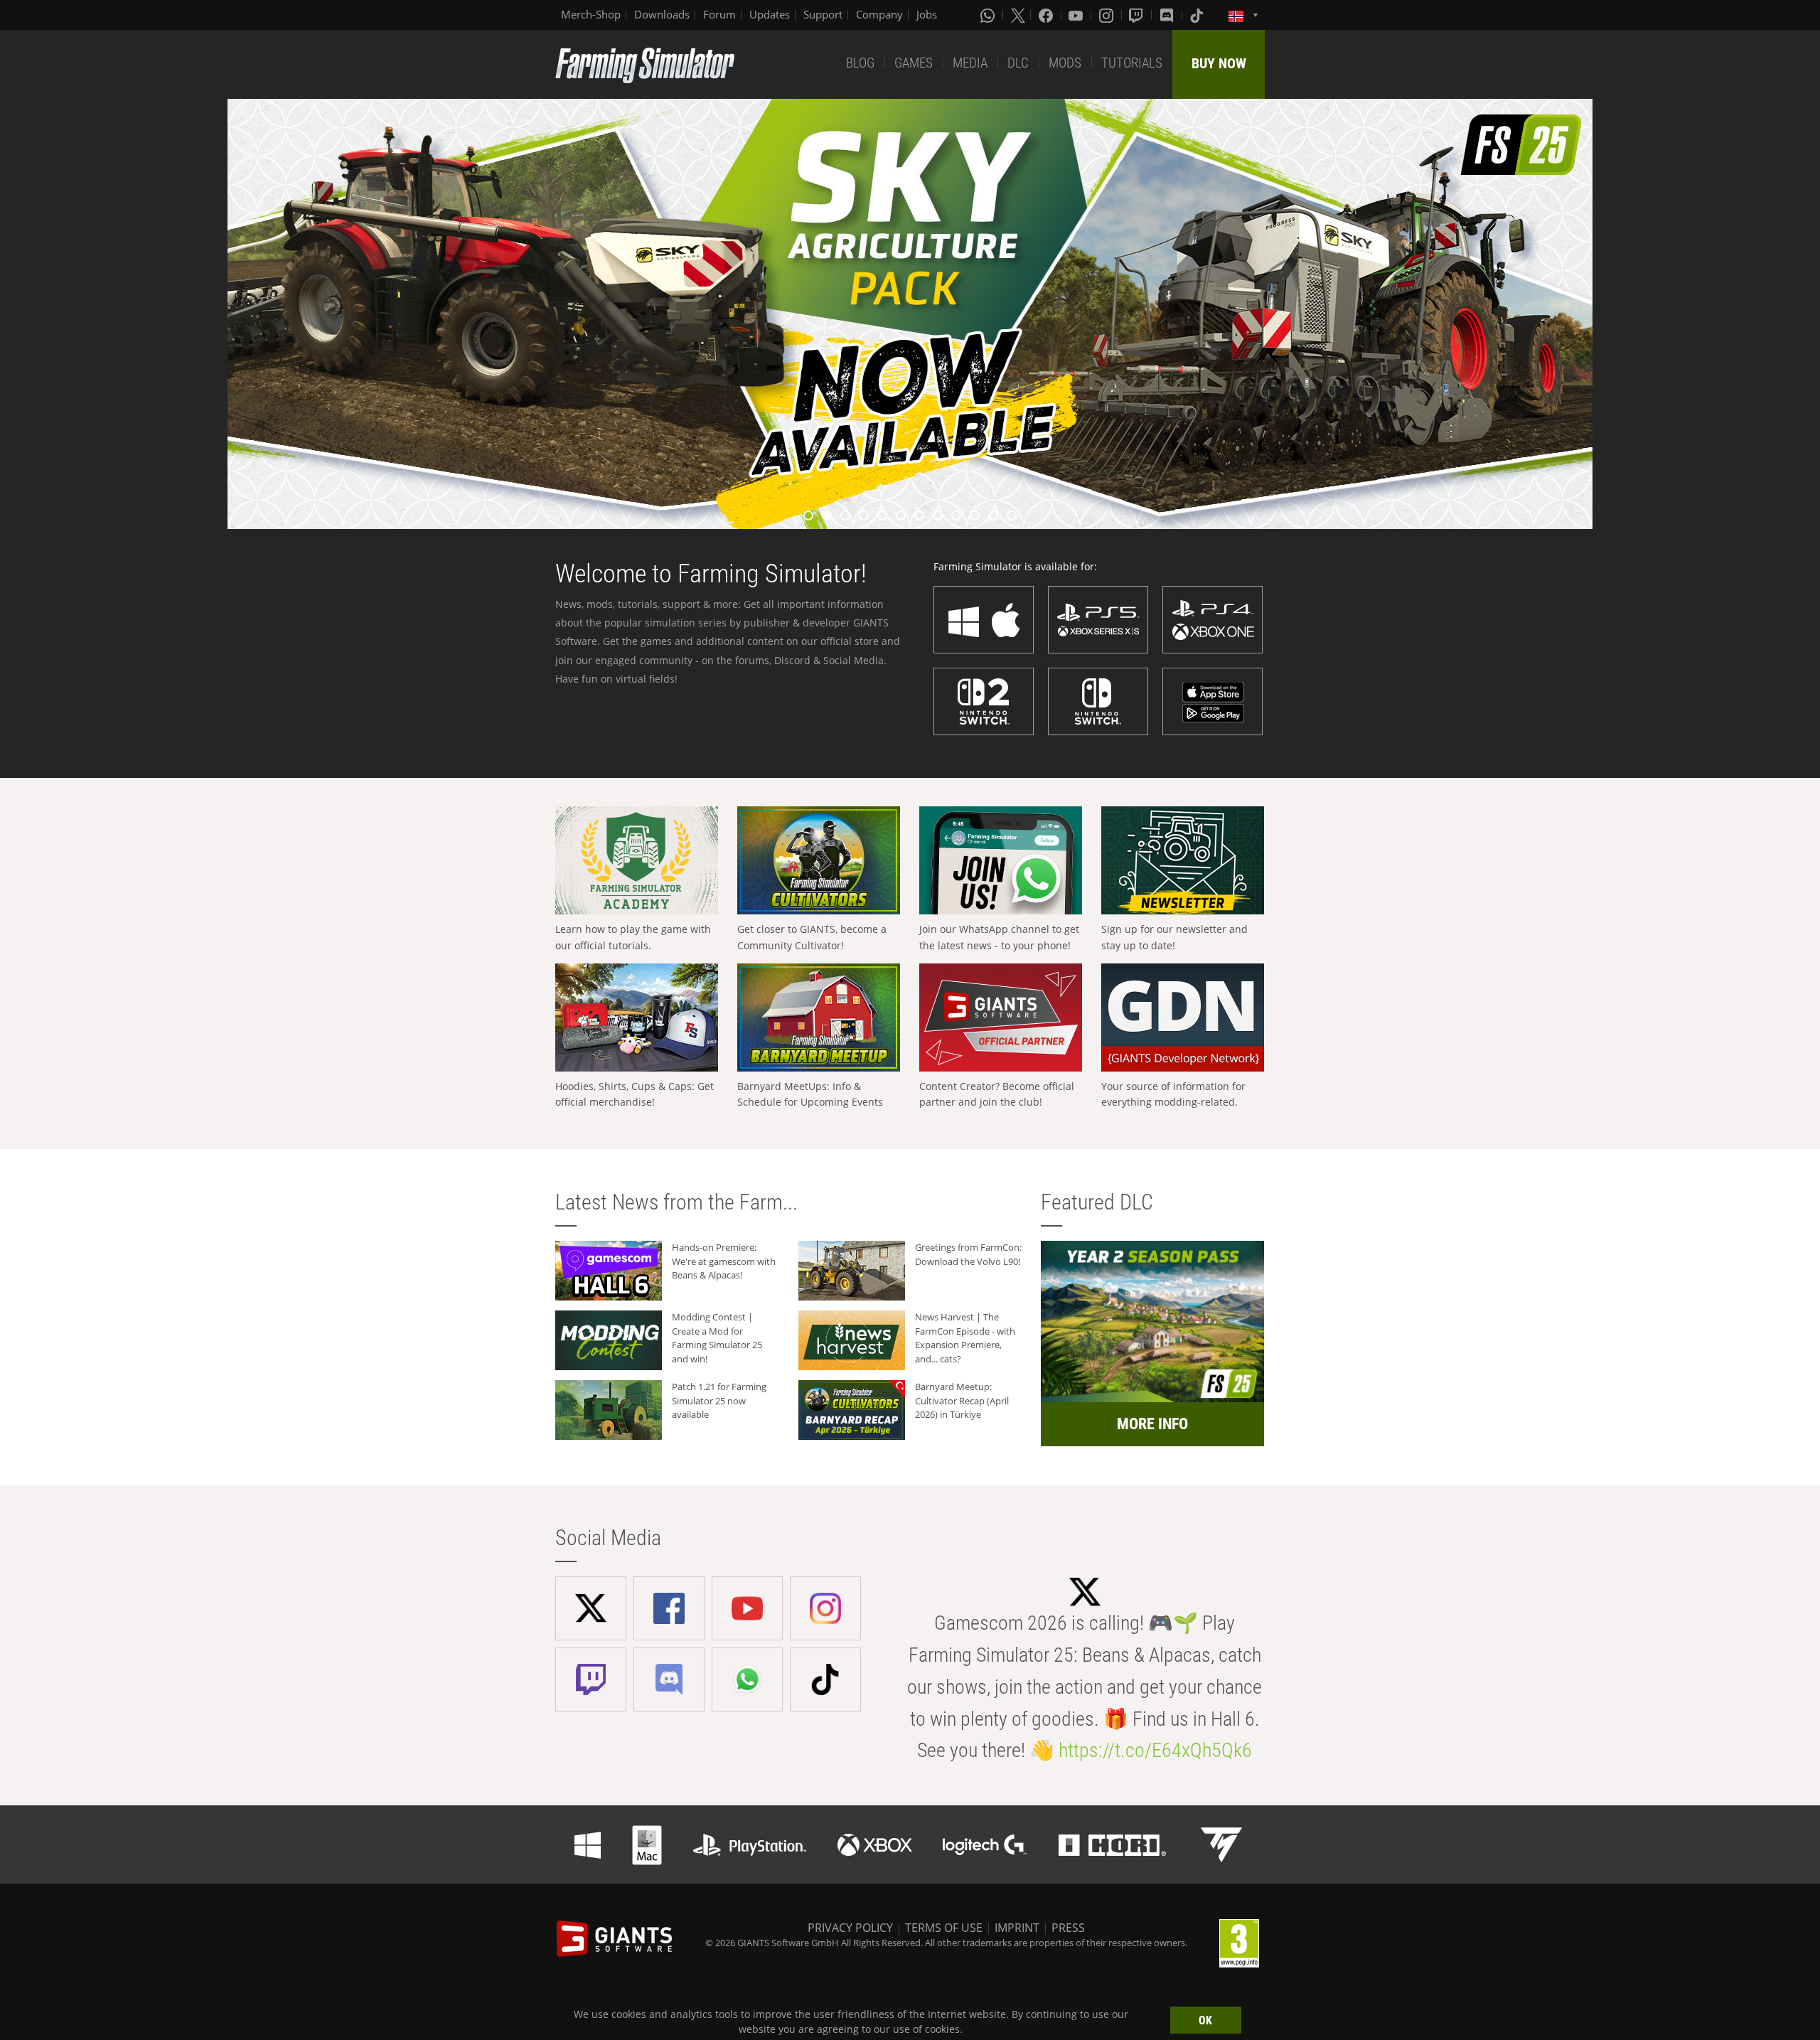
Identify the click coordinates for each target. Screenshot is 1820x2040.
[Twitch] (1137, 15)
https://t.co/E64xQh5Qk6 (1155, 1750)
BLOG (860, 63)
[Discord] (1168, 15)
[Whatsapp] (989, 15)
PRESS (1068, 1928)
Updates (770, 14)
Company (879, 14)
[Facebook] (1047, 15)
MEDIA (970, 63)
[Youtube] (1077, 15)
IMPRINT (1017, 1928)
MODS (1065, 63)
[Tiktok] (1198, 15)
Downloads (662, 14)
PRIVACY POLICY (850, 1928)
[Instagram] (1108, 15)
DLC (1018, 63)
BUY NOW (1219, 63)
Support (823, 14)
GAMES (914, 63)
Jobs (927, 14)
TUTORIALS (1132, 63)
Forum (719, 14)
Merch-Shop (591, 14)
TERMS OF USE (944, 1928)
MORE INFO (1152, 1424)
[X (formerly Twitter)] (1018, 15)
